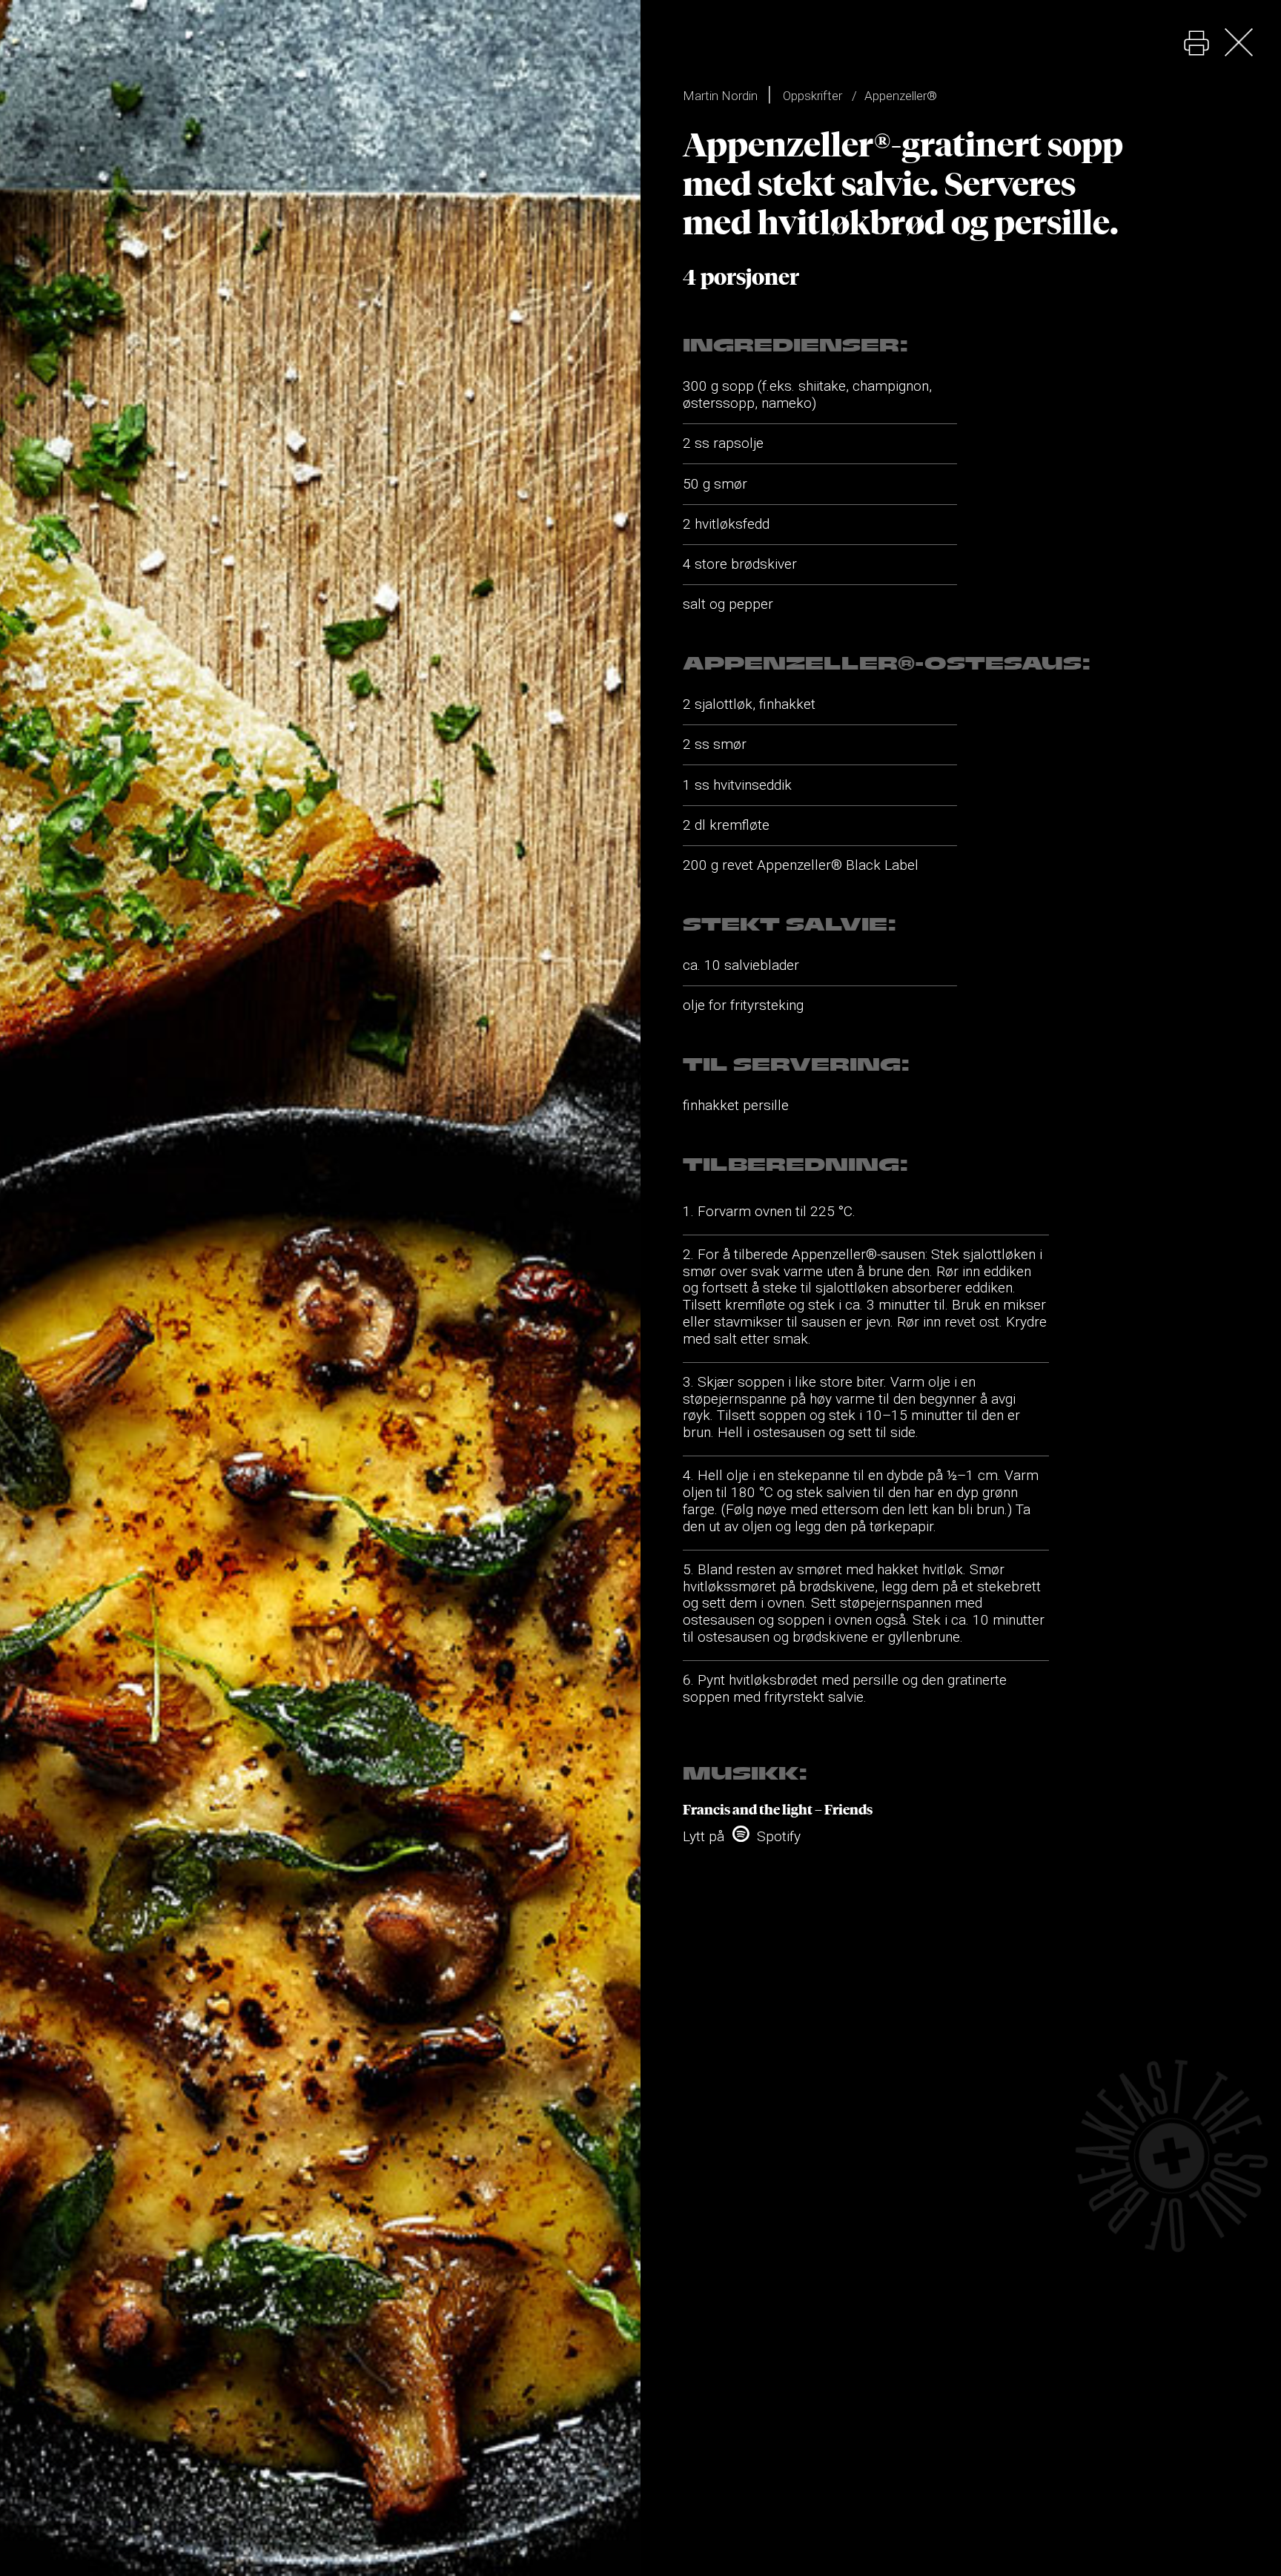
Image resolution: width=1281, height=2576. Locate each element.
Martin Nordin (720, 96)
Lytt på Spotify (742, 1836)
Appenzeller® (901, 96)
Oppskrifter (812, 96)
